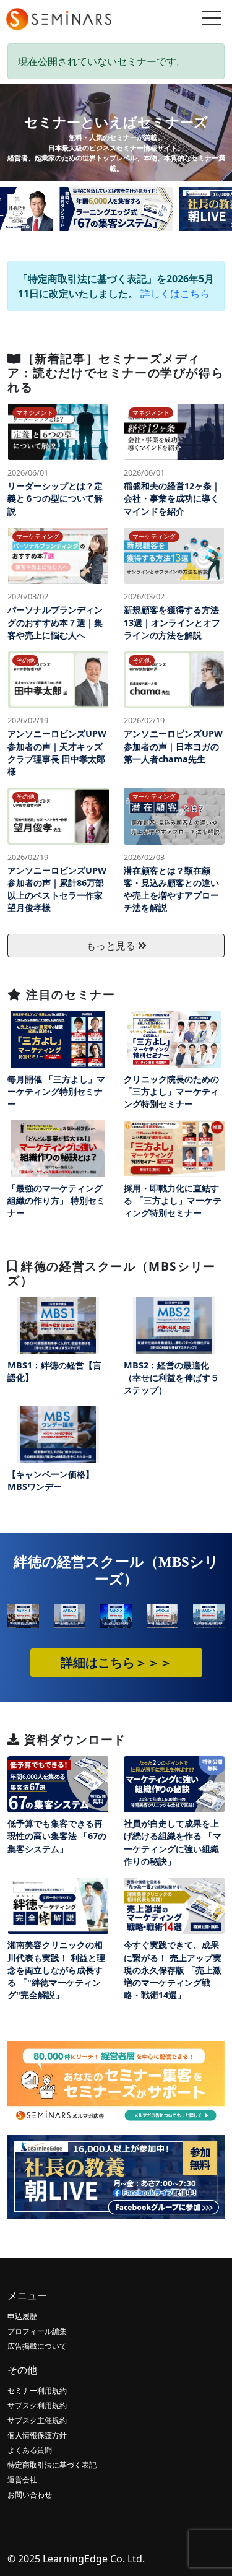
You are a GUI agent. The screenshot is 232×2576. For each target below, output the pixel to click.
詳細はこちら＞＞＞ (116, 1663)
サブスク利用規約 (37, 2405)
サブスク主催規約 (37, 2420)
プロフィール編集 (37, 2331)
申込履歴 (22, 2316)
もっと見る (112, 946)
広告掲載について (37, 2346)
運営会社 (22, 2480)
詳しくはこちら (175, 294)
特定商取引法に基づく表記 (52, 2465)
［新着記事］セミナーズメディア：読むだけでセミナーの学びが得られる (116, 372)
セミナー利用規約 (37, 2391)
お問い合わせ (30, 2495)
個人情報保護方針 (37, 2435)
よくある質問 (30, 2450)
